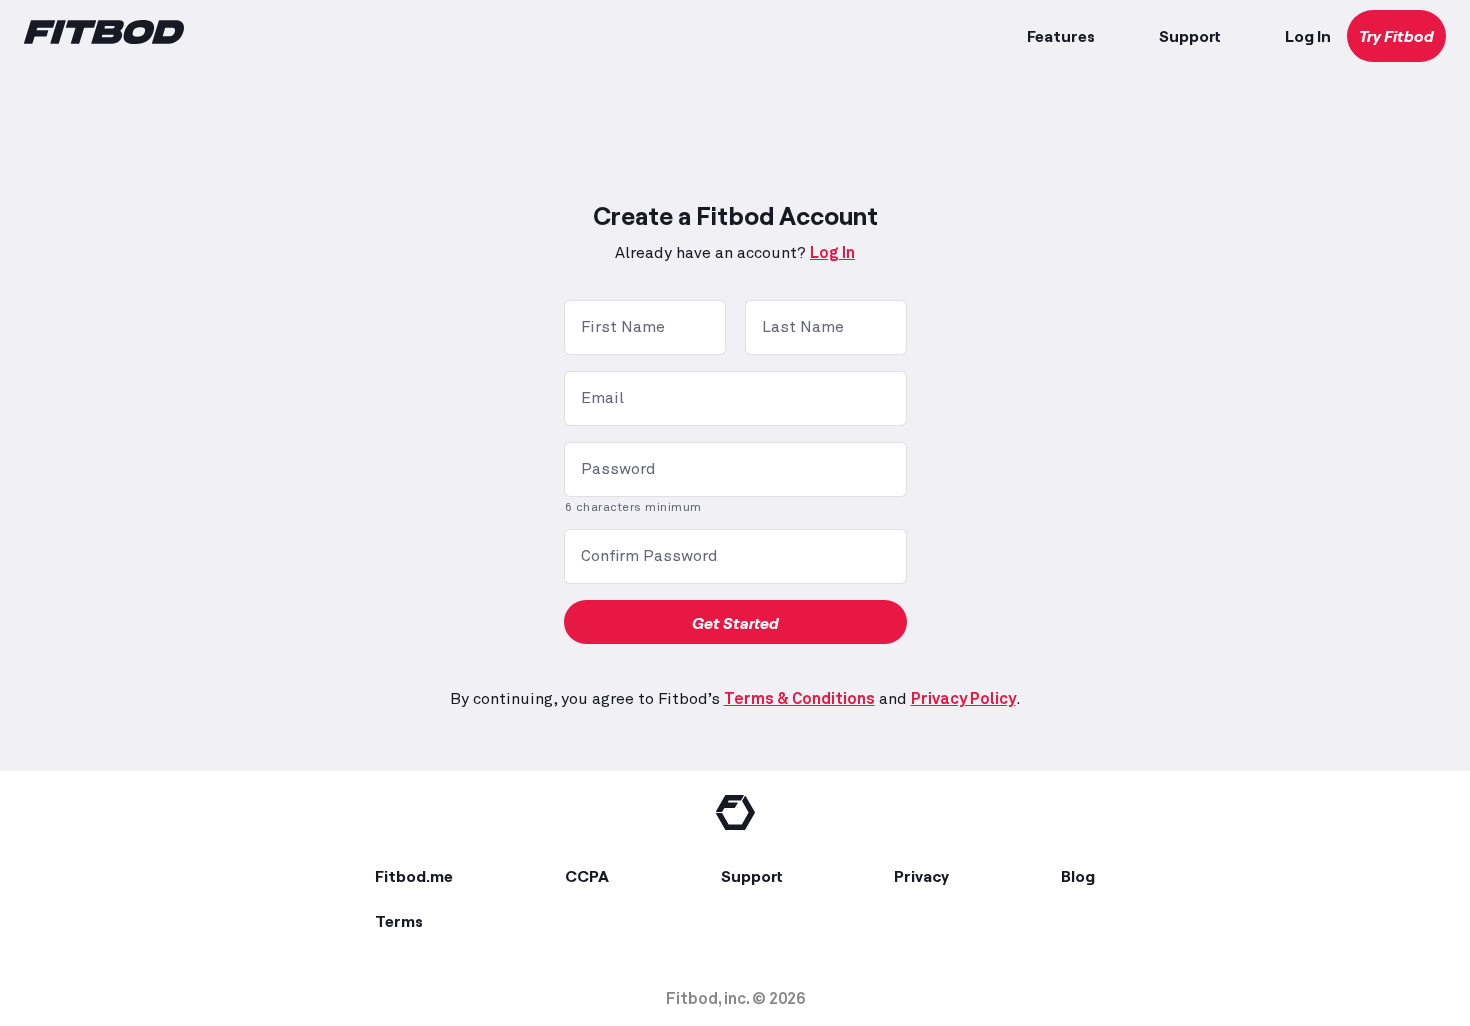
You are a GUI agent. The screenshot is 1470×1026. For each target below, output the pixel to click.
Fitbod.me (414, 875)
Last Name (803, 327)
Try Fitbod (1396, 35)
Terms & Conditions (799, 699)
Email (602, 398)
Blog (1078, 875)
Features (1061, 35)
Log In (1308, 35)
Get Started (735, 622)
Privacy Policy (963, 699)
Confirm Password (649, 556)
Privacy (921, 875)
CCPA (587, 875)
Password (618, 469)
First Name (623, 327)
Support (1190, 35)
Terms (399, 920)
